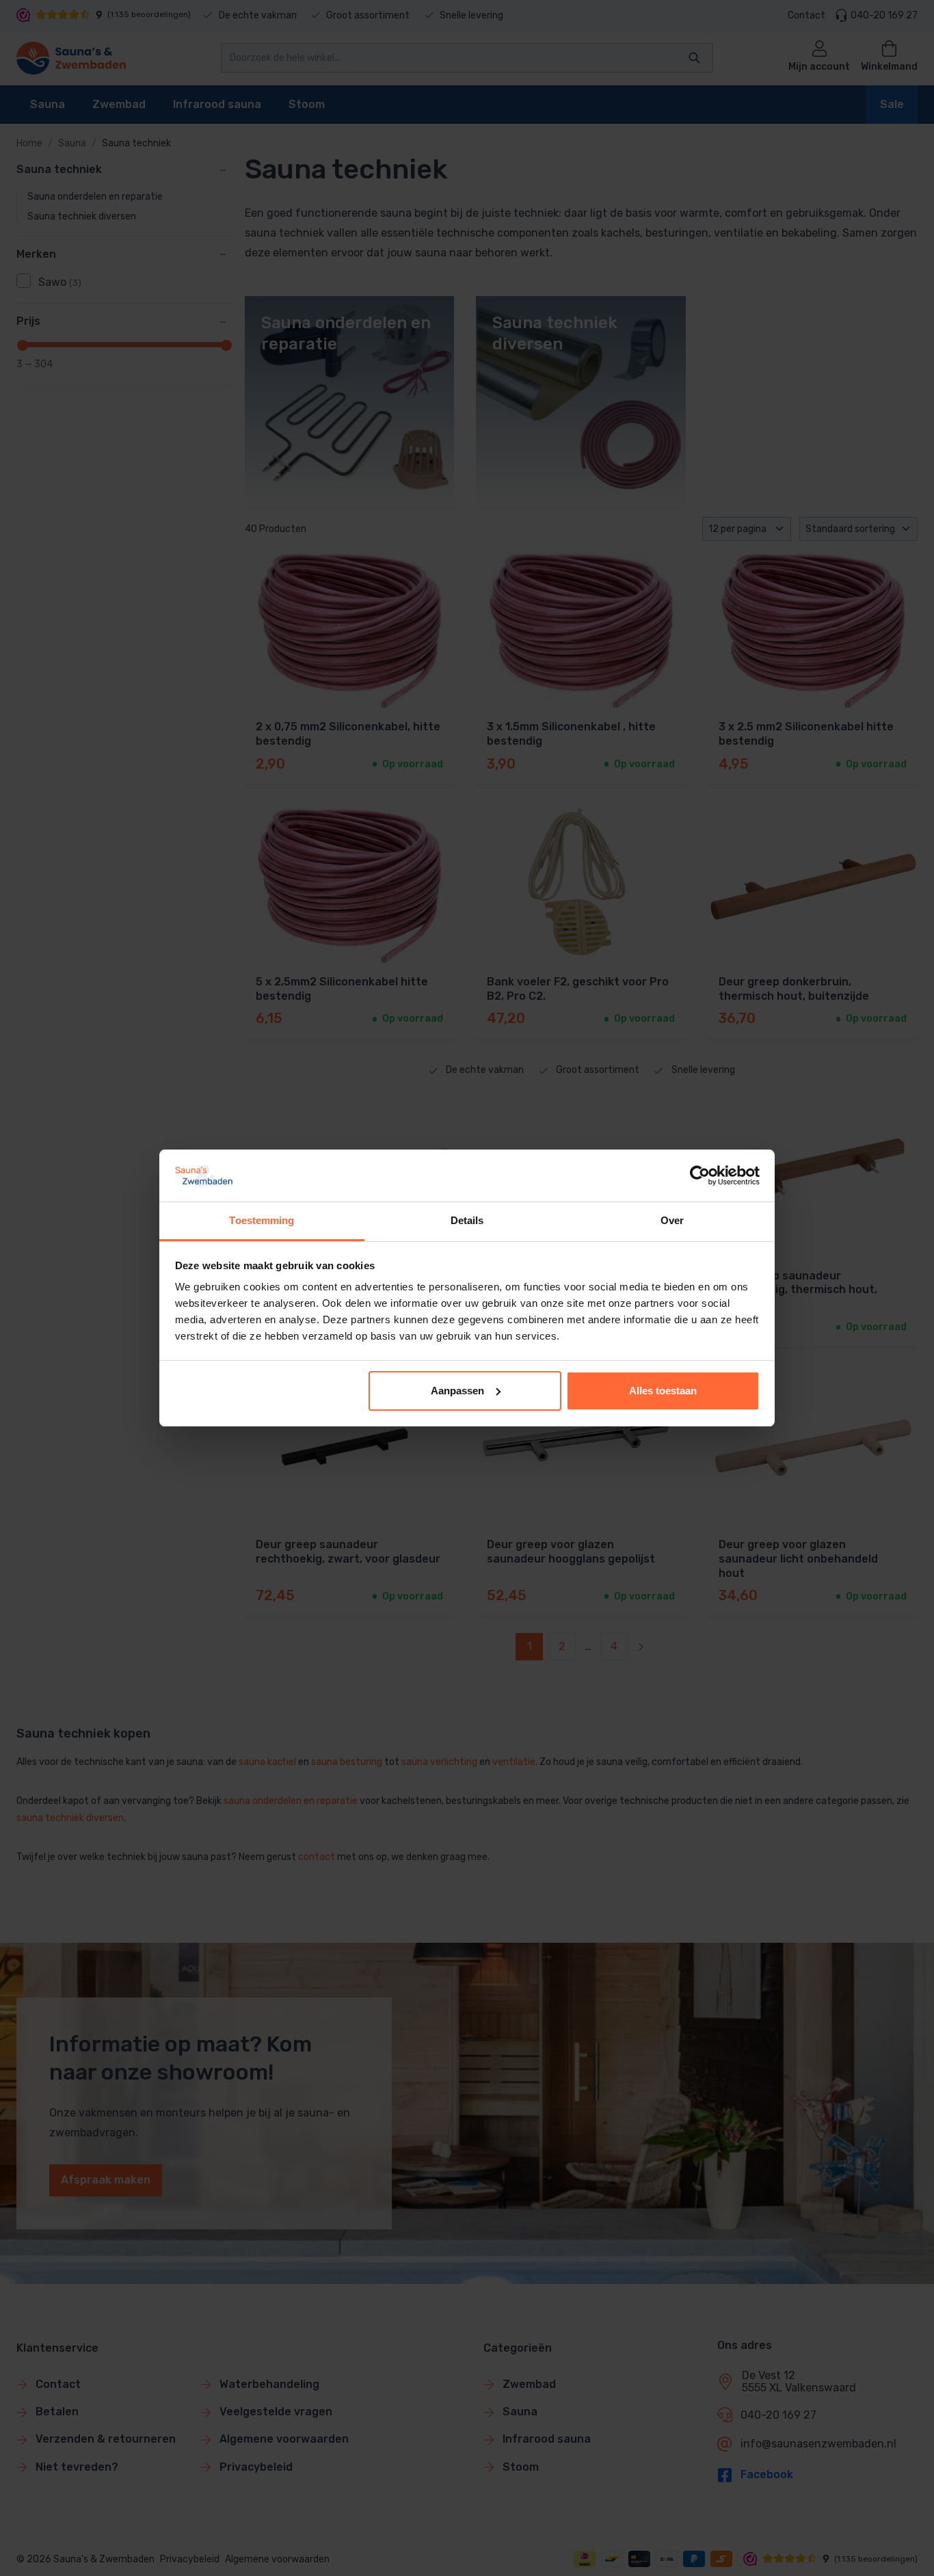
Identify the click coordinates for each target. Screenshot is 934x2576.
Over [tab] (672, 1220)
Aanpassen (457, 1391)
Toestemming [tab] (262, 1220)
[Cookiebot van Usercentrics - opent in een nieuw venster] (700, 1176)
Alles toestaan (663, 1391)
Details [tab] (467, 1220)
